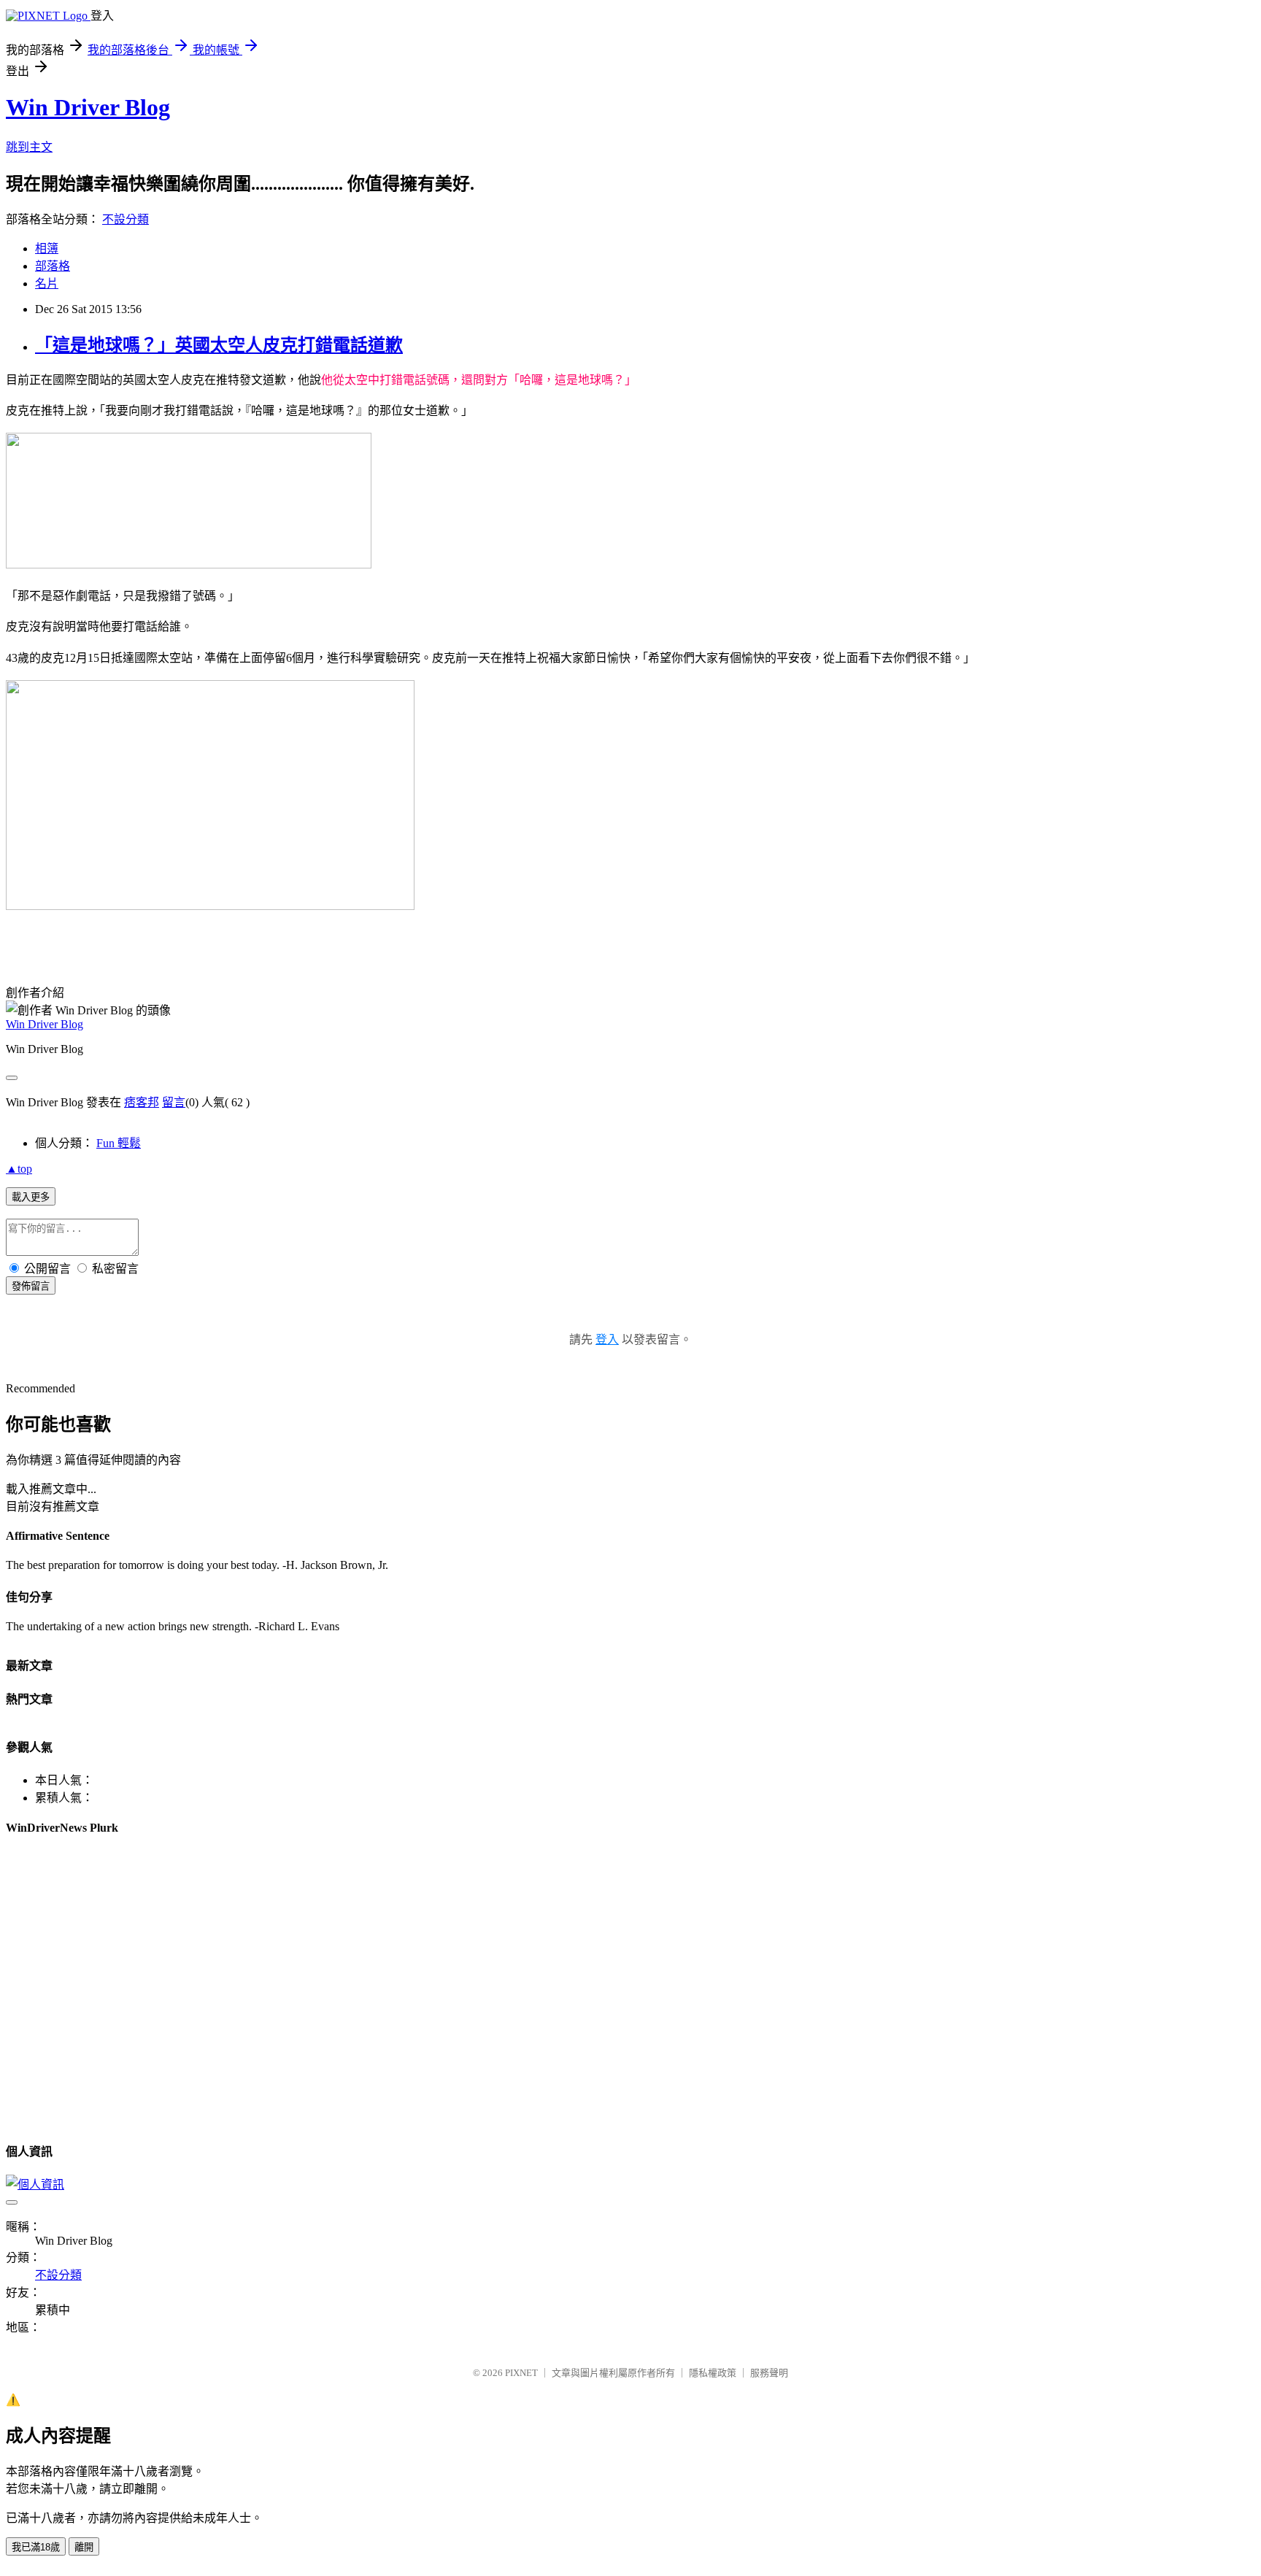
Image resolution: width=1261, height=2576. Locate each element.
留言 (174, 1102)
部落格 (53, 266)
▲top (19, 1169)
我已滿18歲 (36, 2547)
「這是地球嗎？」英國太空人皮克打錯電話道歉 (219, 345)
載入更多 (31, 1197)
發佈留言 (31, 1286)
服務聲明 (769, 2373)
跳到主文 (29, 147)
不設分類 (126, 219)
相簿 (47, 248)
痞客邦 (142, 1102)
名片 (47, 284)
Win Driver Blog (88, 107)
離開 (84, 2547)
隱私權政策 (713, 2373)
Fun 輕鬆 (119, 1143)
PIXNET (521, 2373)
